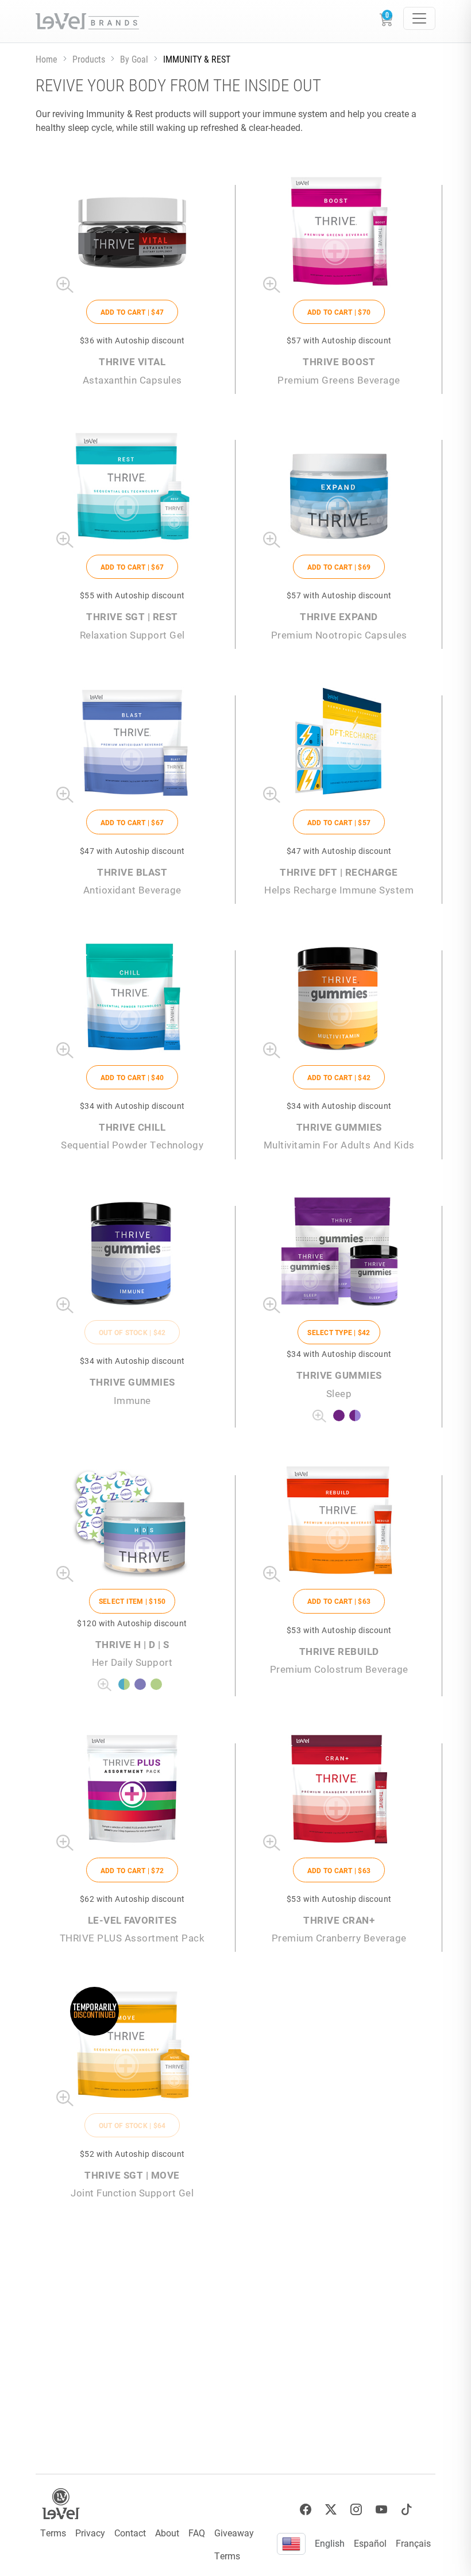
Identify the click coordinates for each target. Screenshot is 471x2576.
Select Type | (339, 1332)
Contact (130, 2533)
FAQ (197, 2533)
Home (47, 59)
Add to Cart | (132, 312)
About (167, 2533)
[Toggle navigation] (419, 18)
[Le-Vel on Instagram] (356, 2510)
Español (370, 2543)
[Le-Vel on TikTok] (407, 2510)
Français (413, 2543)
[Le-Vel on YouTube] (381, 2510)
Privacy (90, 2533)
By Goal (134, 59)
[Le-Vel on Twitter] (331, 2510)
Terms (53, 2533)
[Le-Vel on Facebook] (306, 2510)
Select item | (132, 1601)
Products (89, 59)
